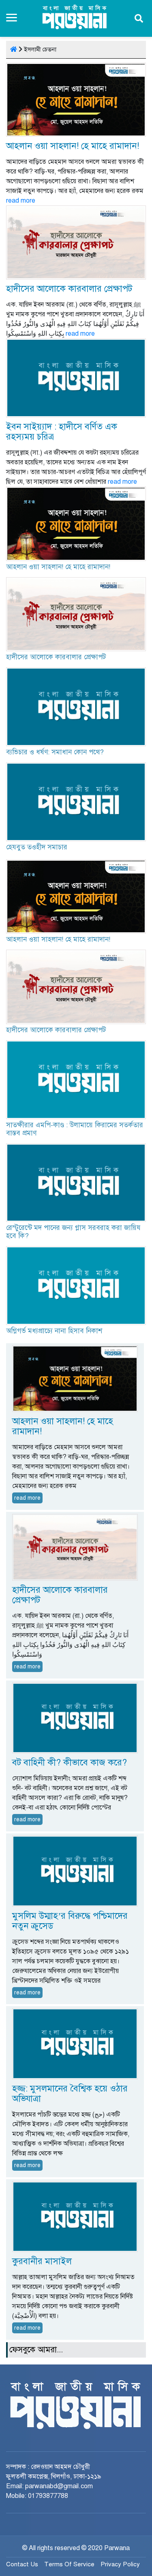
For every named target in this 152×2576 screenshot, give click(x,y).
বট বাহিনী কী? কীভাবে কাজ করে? (70, 1758)
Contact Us (22, 2560)
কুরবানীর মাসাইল (42, 2257)
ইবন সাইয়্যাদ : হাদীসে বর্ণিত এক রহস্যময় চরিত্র (62, 432)
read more (21, 201)
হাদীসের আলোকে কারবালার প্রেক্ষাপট (69, 289)
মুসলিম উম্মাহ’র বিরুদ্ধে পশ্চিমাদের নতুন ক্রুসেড (70, 1916)
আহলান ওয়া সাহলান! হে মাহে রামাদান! (73, 146)
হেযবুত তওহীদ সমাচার (37, 847)
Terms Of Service (69, 2560)
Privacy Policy (120, 2560)
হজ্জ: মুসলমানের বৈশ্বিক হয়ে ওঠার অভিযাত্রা (70, 2089)
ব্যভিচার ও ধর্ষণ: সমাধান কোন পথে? (55, 752)
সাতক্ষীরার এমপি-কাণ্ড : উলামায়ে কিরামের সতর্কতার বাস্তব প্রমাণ (75, 1125)
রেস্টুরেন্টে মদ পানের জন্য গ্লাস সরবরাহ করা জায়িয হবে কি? (73, 1228)
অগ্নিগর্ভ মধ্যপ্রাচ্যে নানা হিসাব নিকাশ (54, 1327)
